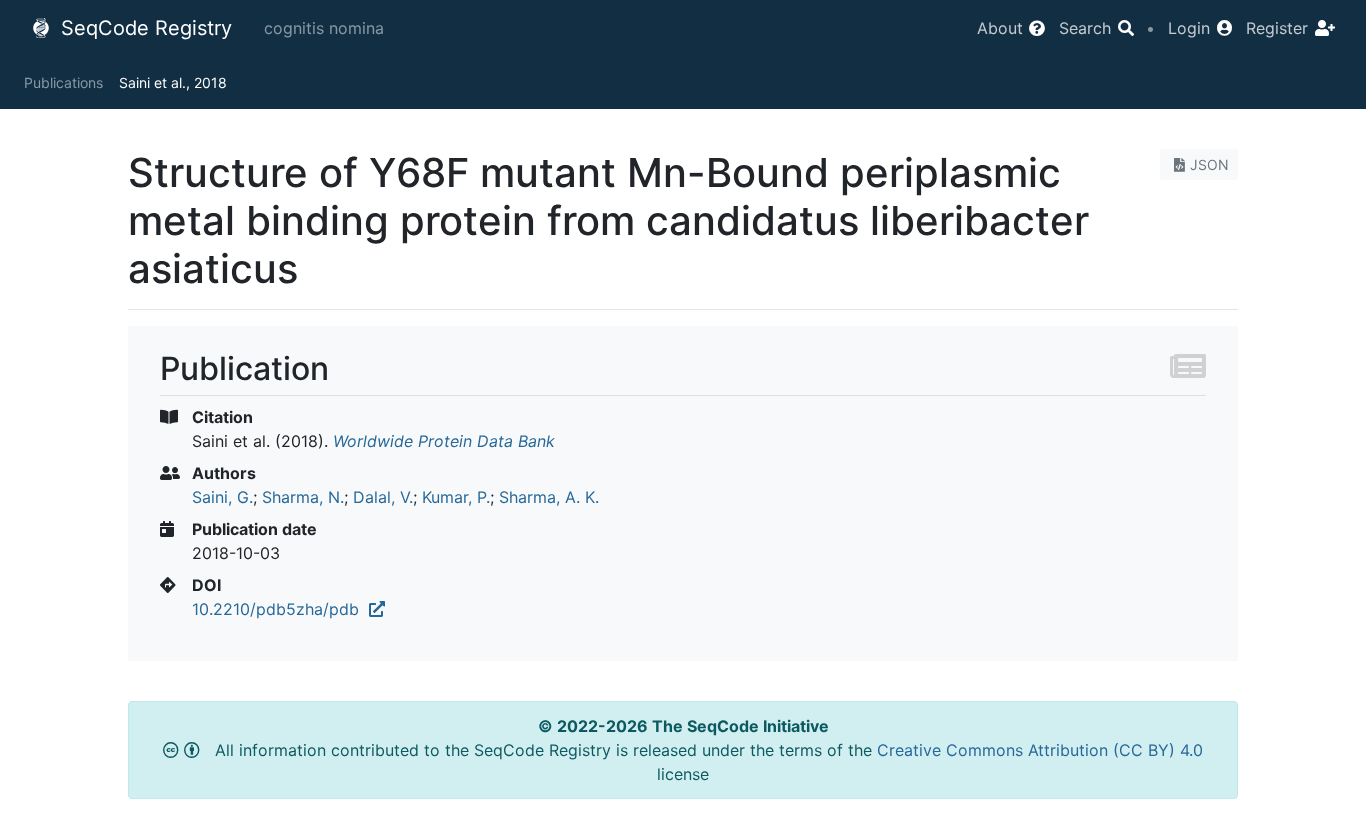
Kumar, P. (456, 497)
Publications (63, 82)
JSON (1209, 164)
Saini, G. (222, 497)
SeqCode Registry (143, 28)
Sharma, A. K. (549, 497)
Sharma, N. (303, 497)
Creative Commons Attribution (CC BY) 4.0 (1040, 750)
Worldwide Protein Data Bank (444, 441)
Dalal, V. (383, 497)
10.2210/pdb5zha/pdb (280, 609)
